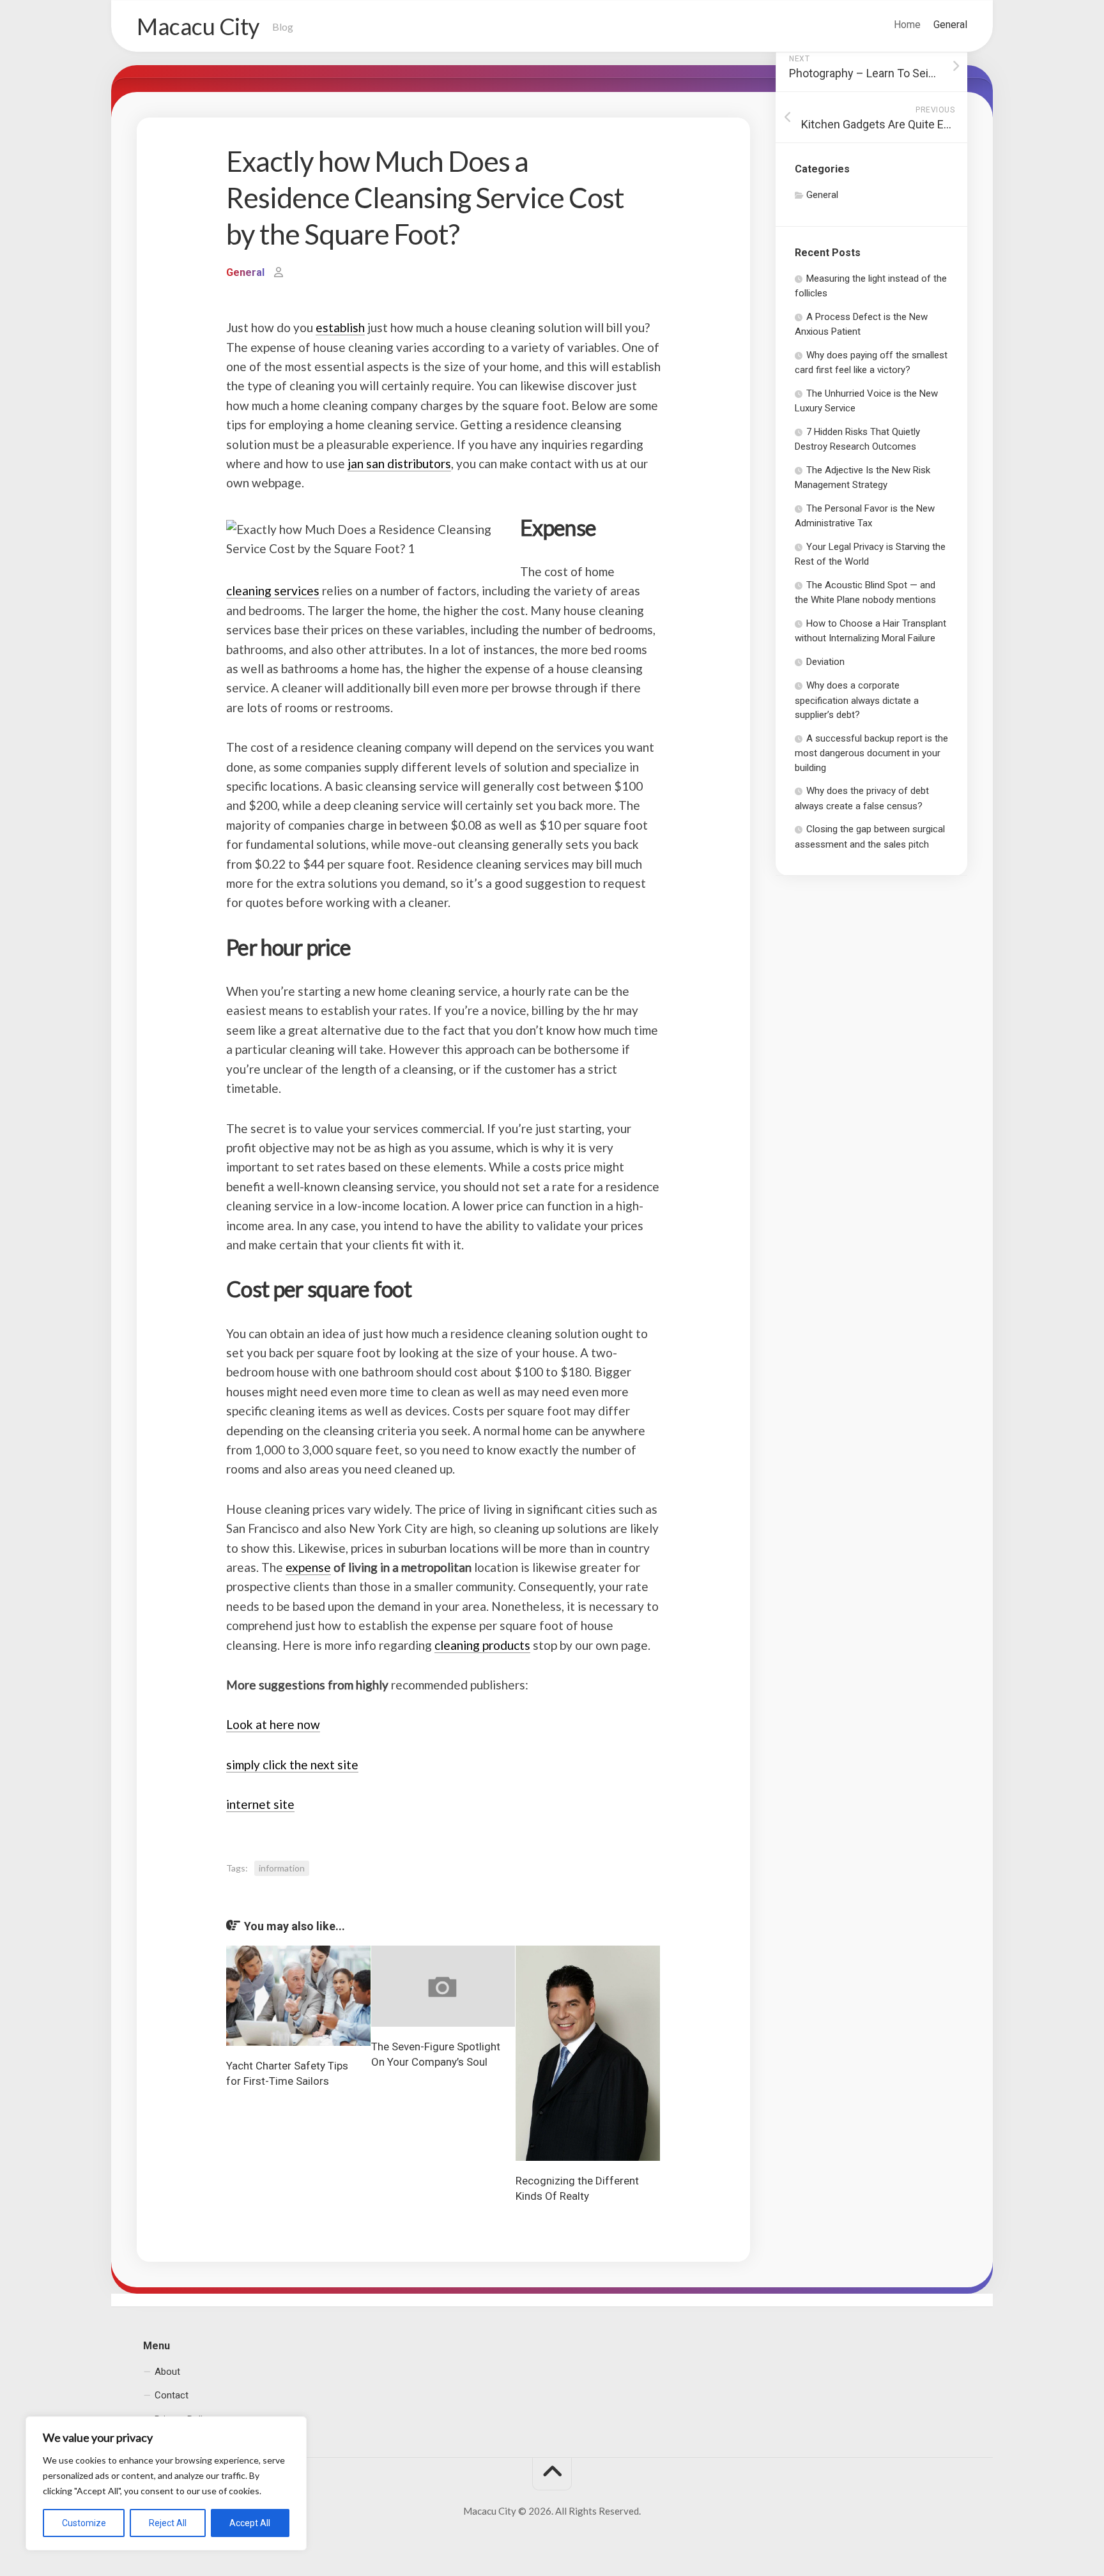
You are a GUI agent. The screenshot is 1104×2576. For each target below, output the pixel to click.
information (282, 1868)
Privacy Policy (183, 2419)
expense (308, 1567)
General (950, 25)
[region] (166, 2483)
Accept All (250, 2523)
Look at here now (273, 1724)
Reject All (168, 2523)
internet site (260, 1804)
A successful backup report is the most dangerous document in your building (871, 753)
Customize (84, 2523)
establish (340, 327)
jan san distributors (399, 463)
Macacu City (198, 26)
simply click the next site (292, 1764)
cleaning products (482, 1645)
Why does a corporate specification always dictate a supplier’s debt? (857, 700)
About (167, 2371)
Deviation (825, 662)
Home (907, 25)
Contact (172, 2395)
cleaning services (273, 591)
